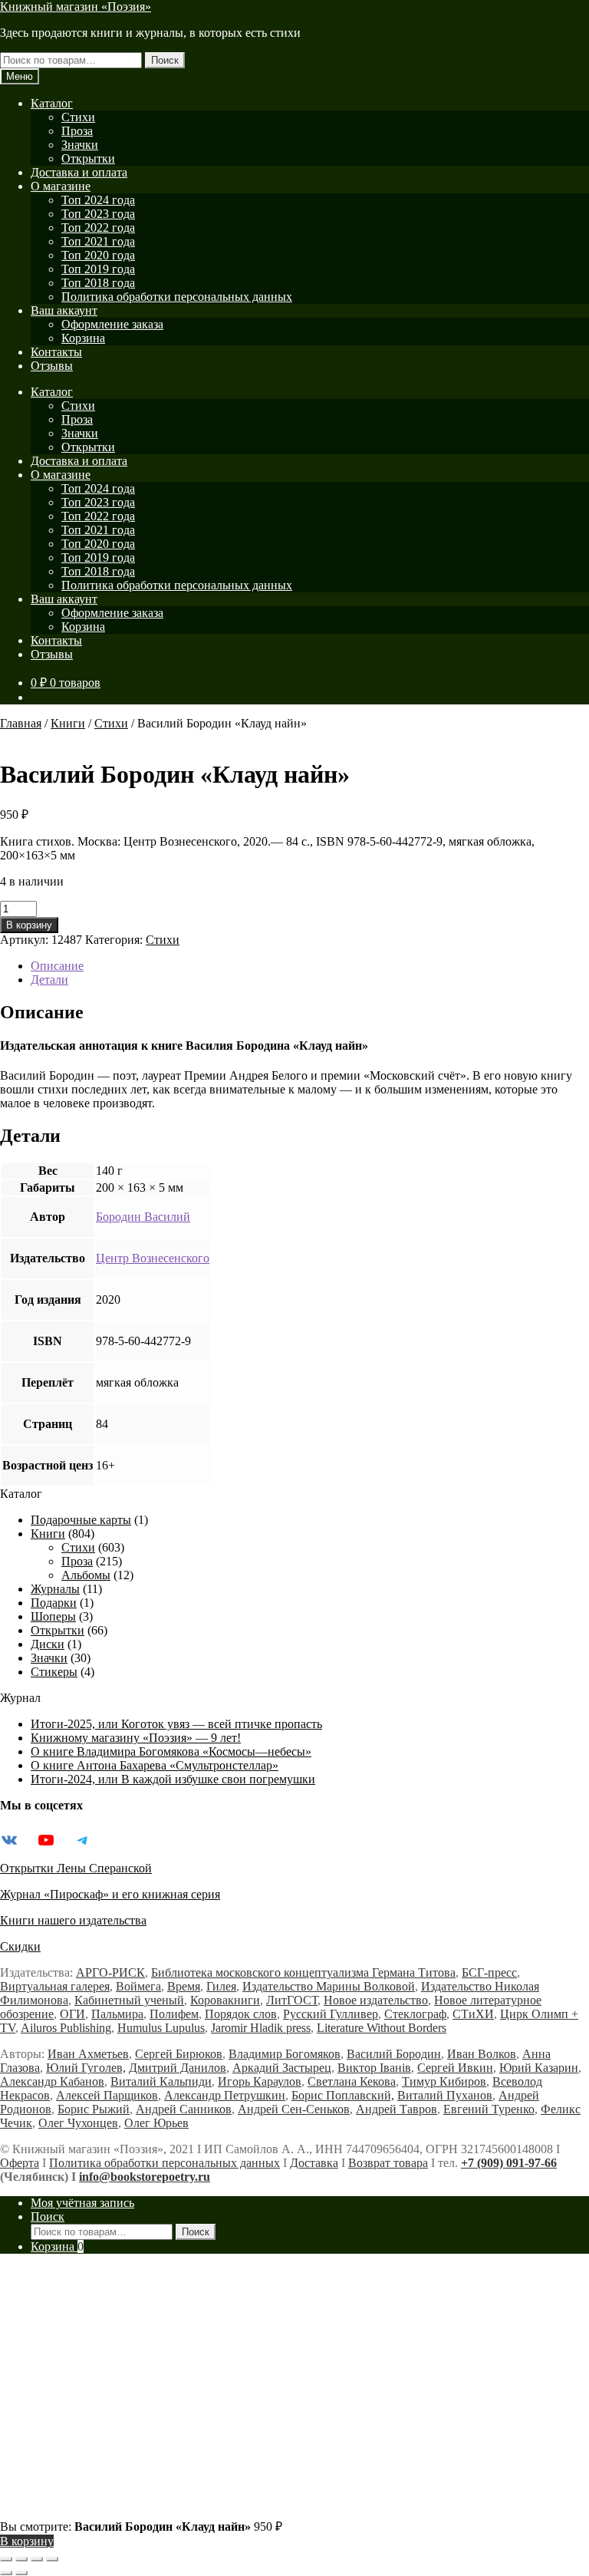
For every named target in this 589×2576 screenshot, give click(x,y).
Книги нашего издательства (73, 1920)
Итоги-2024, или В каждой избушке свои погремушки (173, 1779)
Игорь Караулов (260, 2081)
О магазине (61, 186)
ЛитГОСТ (292, 2000)
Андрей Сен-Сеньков (294, 2109)
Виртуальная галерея (55, 1986)
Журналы (55, 1589)
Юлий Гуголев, (86, 2068)
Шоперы (53, 1616)
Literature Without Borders (382, 2028)
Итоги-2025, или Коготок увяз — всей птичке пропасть (176, 1724)
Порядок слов (241, 2014)
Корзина (83, 338)
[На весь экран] (21, 2559)
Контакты (56, 352)
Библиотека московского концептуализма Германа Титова (303, 1972)
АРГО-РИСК (110, 1972)
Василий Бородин (394, 2054)
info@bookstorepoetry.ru (145, 2177)
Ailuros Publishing (66, 2028)
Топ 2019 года (98, 269)
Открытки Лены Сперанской (76, 1868)
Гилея (221, 1986)
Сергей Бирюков (179, 2054)
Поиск (165, 60)
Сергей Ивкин (455, 2068)
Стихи (78, 117)
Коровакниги (225, 2000)
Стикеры (54, 1672)
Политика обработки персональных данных (177, 297)
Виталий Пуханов (445, 2095)
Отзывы (52, 366)
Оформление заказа (112, 324)
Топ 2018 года (98, 283)
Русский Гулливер (331, 2014)
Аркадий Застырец (282, 2068)
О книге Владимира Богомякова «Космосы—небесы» (171, 1751)
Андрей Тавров (397, 2109)
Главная (21, 723)
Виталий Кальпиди (161, 2081)
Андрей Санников (184, 2109)
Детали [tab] (49, 980)
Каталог (52, 103)
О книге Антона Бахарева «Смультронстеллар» (155, 1765)
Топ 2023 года (98, 214)
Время (184, 1986)
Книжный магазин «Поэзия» (76, 7)
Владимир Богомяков (285, 2054)
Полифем (174, 2014)
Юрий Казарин (539, 2068)
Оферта (20, 2163)
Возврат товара (388, 2163)
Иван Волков (482, 2054)
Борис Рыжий (94, 2109)
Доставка (314, 2163)
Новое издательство (376, 2000)
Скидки (20, 1946)
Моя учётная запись (82, 2203)
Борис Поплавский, (343, 2095)
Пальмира (117, 2014)
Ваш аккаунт (64, 310)
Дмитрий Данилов (178, 2068)
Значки (80, 145)
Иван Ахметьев (88, 2054)
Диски (48, 1644)
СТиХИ (473, 2014)
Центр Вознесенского (153, 1258)
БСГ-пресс (489, 1972)
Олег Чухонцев (78, 2123)
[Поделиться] (37, 2559)
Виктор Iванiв (374, 2068)
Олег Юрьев (156, 2123)
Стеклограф (415, 2014)
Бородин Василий (143, 1217)
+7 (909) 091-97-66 (509, 2163)
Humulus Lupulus (161, 2028)
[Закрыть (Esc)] (52, 2559)
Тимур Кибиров (444, 2081)
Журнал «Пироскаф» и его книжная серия (110, 1894)
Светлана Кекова (352, 2081)
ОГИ (72, 2014)
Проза (77, 131)
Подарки (54, 1603)
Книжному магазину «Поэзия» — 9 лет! (136, 1738)
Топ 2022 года (98, 228)
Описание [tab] (57, 966)
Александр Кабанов (52, 2081)
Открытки (88, 158)
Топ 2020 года (98, 255)
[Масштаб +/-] (6, 2559)
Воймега (138, 1986)
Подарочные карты (81, 1520)
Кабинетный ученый (129, 2000)
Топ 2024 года (98, 200)
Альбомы (86, 1575)
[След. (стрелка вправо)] (21, 2573)
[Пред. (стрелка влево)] (6, 2573)
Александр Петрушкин (225, 2095)
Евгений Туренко (489, 2109)
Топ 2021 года (98, 241)
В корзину (29, 925)
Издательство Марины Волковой (329, 1986)
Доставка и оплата (79, 172)
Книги (68, 723)
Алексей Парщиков (107, 2095)
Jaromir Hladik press (261, 2028)
